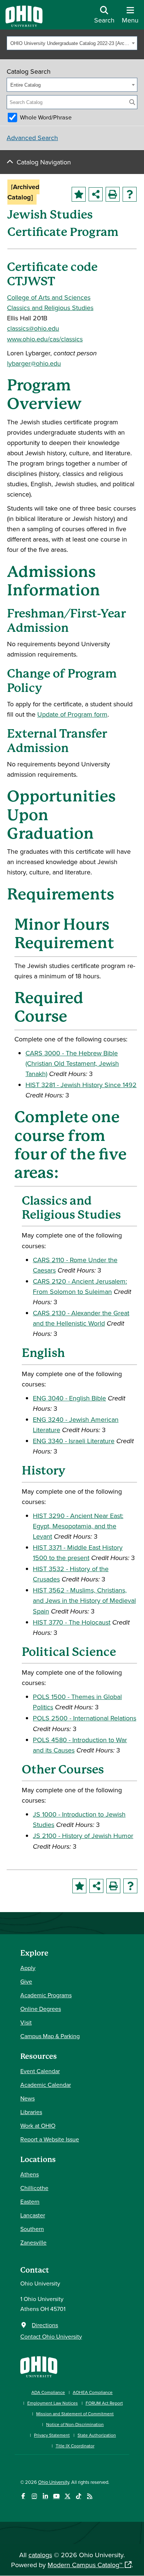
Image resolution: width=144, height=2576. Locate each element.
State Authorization (97, 2435)
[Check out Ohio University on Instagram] (34, 2496)
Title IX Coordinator (75, 2446)
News (28, 2098)
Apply (28, 1968)
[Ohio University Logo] (24, 25)
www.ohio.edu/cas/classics (45, 339)
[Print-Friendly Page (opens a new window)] (113, 194)
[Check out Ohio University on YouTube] (56, 2496)
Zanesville (33, 2242)
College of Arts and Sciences (49, 297)
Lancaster (33, 2215)
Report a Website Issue (50, 2139)
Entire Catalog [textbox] (25, 85)
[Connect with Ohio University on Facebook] (23, 2496)
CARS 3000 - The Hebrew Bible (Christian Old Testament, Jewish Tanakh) (72, 1063)
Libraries (31, 2112)
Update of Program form (72, 714)
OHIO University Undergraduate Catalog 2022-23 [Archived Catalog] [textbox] (70, 43)
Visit (26, 2022)
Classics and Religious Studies (50, 308)
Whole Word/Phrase (46, 117)
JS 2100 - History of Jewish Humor (83, 1836)
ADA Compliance (48, 2392)
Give (26, 1981)
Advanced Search (32, 138)
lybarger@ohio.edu (34, 363)
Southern (32, 2229)
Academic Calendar (46, 2085)
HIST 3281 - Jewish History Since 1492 (81, 1085)
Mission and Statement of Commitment (75, 2414)
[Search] (132, 102)
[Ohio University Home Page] (39, 2366)
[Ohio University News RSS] (90, 2496)
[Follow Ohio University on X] (67, 2496)
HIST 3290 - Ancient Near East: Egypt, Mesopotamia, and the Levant (78, 1526)
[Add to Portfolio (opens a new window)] (79, 194)
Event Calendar (40, 2071)
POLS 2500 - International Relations (85, 1718)
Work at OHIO (38, 2126)
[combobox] (72, 43)
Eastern (30, 2201)
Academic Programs (46, 1995)
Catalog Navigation (44, 162)
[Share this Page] (96, 194)
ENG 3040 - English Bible (69, 1398)
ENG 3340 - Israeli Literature (74, 1441)
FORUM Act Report (104, 2403)
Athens (30, 2174)
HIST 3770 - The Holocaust (72, 1622)
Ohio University (54, 2482)
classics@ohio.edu (33, 328)
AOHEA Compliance (93, 2392)
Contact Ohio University (51, 2336)
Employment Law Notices (53, 2403)
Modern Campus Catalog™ (85, 2565)
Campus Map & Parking (50, 2036)
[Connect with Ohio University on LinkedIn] (45, 2496)
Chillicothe (34, 2188)
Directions (45, 2325)
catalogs (40, 2555)
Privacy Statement (52, 2435)
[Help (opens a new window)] (130, 194)
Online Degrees (41, 2009)
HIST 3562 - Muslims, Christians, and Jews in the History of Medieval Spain (84, 1600)
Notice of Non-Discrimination (75, 2424)
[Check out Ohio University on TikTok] (78, 2496)
